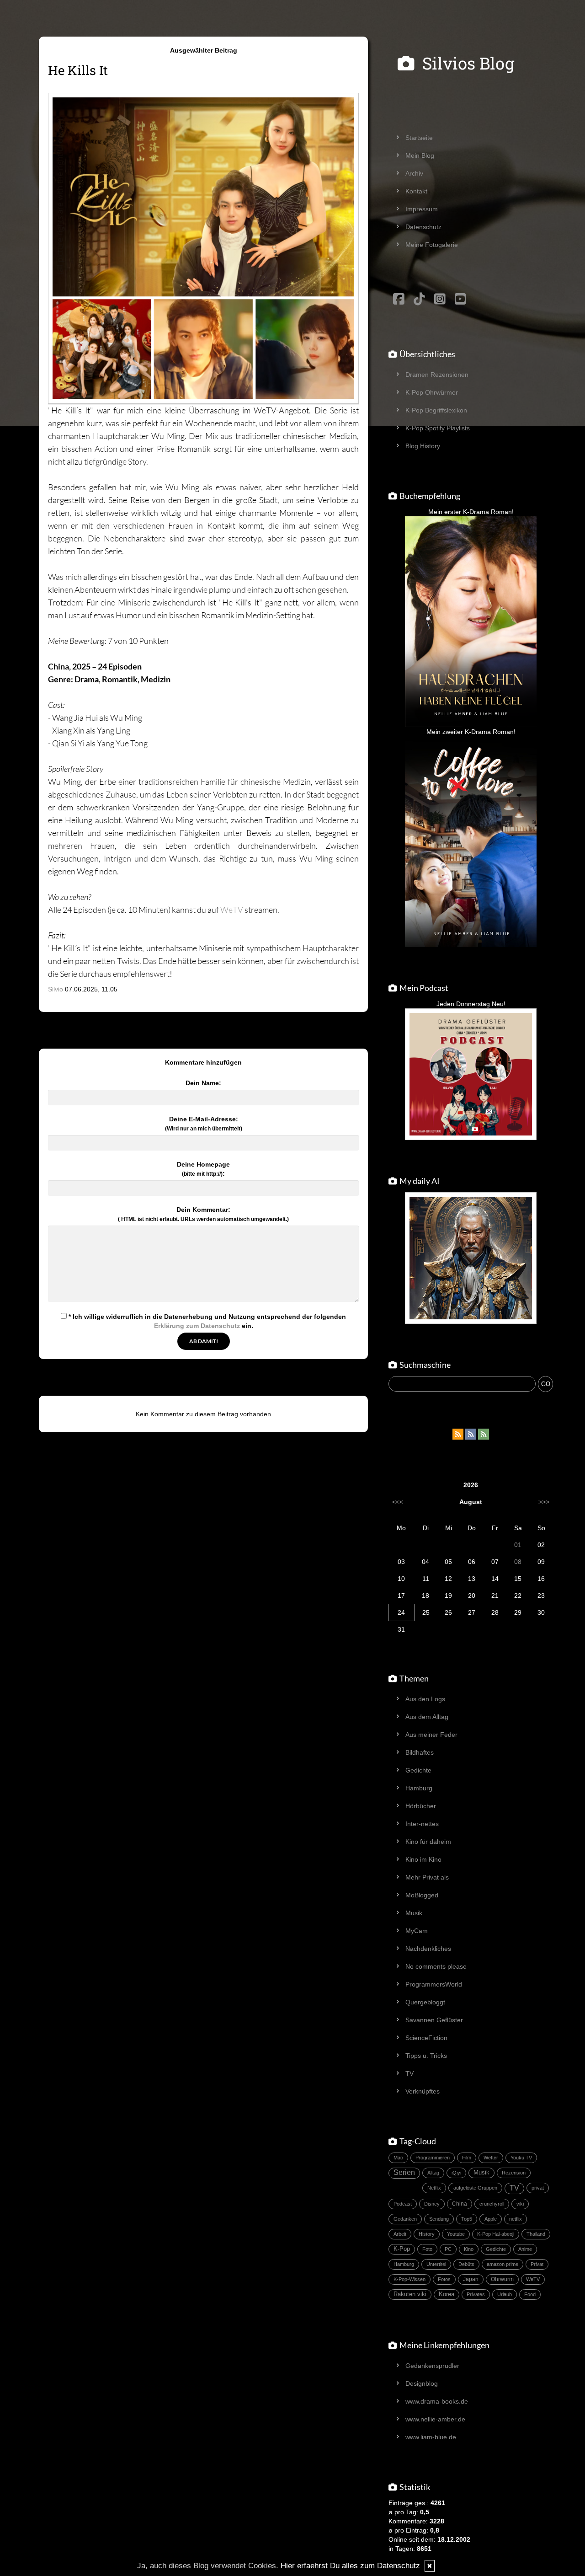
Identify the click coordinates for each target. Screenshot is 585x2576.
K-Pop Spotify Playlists (438, 428)
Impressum (422, 209)
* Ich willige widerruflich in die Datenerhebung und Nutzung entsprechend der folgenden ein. (206, 1321)
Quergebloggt (425, 2002)
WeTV (232, 910)
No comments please (436, 1966)
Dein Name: (203, 1083)
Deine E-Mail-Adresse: (204, 1124)
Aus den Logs (425, 1699)
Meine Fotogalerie (432, 245)
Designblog (422, 2383)
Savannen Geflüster (434, 2020)
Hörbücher (421, 1806)
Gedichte (418, 1770)
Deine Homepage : (203, 1169)
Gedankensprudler (432, 2366)
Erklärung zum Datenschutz (197, 1326)
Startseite (419, 138)
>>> (544, 1502)
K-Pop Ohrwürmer (432, 392)
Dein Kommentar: (203, 1214)
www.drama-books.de (437, 2401)
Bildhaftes (420, 1752)
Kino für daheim (428, 1842)
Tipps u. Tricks (426, 2056)
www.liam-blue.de (431, 2437)
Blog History (423, 446)
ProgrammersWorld (434, 1984)
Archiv (414, 173)
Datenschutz (423, 227)
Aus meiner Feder (431, 1735)
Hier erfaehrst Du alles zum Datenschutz (350, 2566)
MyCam (417, 1931)
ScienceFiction (426, 2038)
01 (518, 1545)
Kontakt (416, 191)
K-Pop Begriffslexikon (436, 410)
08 (518, 1562)
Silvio (56, 989)
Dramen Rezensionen (437, 375)
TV (409, 2073)
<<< (398, 1502)
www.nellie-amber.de (435, 2419)
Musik (414, 1913)
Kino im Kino (423, 1859)
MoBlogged (422, 1895)
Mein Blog (420, 155)
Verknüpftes (423, 2091)
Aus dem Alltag (427, 1717)
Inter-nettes (422, 1824)
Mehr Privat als (427, 1877)
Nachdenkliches (428, 1949)
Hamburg (419, 1788)
